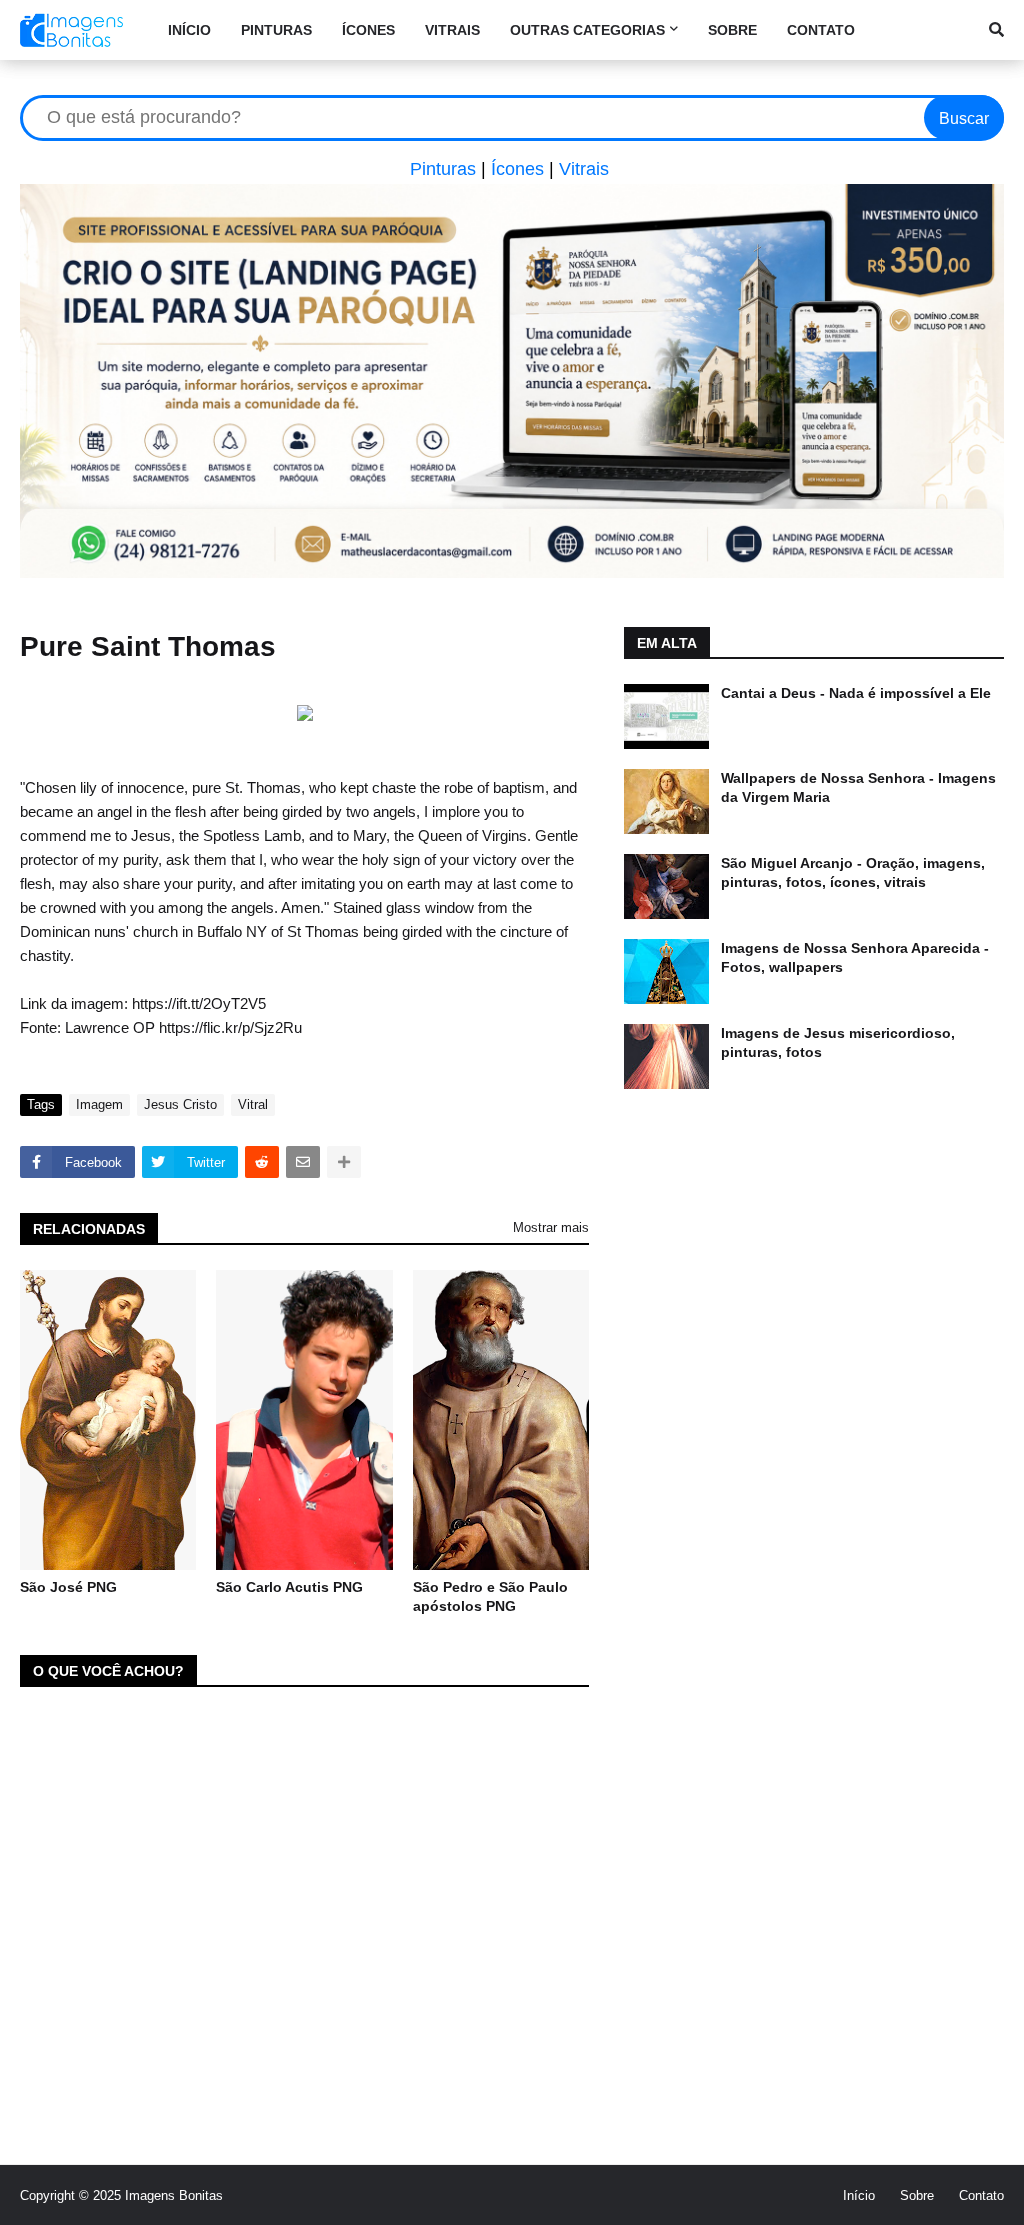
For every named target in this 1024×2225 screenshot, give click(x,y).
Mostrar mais (551, 1227)
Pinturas (443, 169)
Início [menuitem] (189, 30)
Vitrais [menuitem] (452, 30)
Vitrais (584, 169)
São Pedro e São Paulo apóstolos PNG (490, 1597)
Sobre (917, 2195)
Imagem (99, 1104)
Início (859, 2195)
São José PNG (68, 1587)
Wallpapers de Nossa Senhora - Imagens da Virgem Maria (858, 788)
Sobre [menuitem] (732, 30)
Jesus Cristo (180, 1104)
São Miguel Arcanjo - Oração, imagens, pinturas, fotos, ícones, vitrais (853, 873)
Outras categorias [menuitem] (587, 30)
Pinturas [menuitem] (276, 30)
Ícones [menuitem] (368, 30)
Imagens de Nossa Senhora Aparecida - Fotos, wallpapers (855, 958)
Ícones (517, 169)
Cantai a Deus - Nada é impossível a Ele (856, 693)
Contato (981, 2195)
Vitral (253, 1104)
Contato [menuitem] (821, 30)
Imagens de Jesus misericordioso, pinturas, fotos (838, 1043)
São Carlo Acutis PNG (289, 1587)
